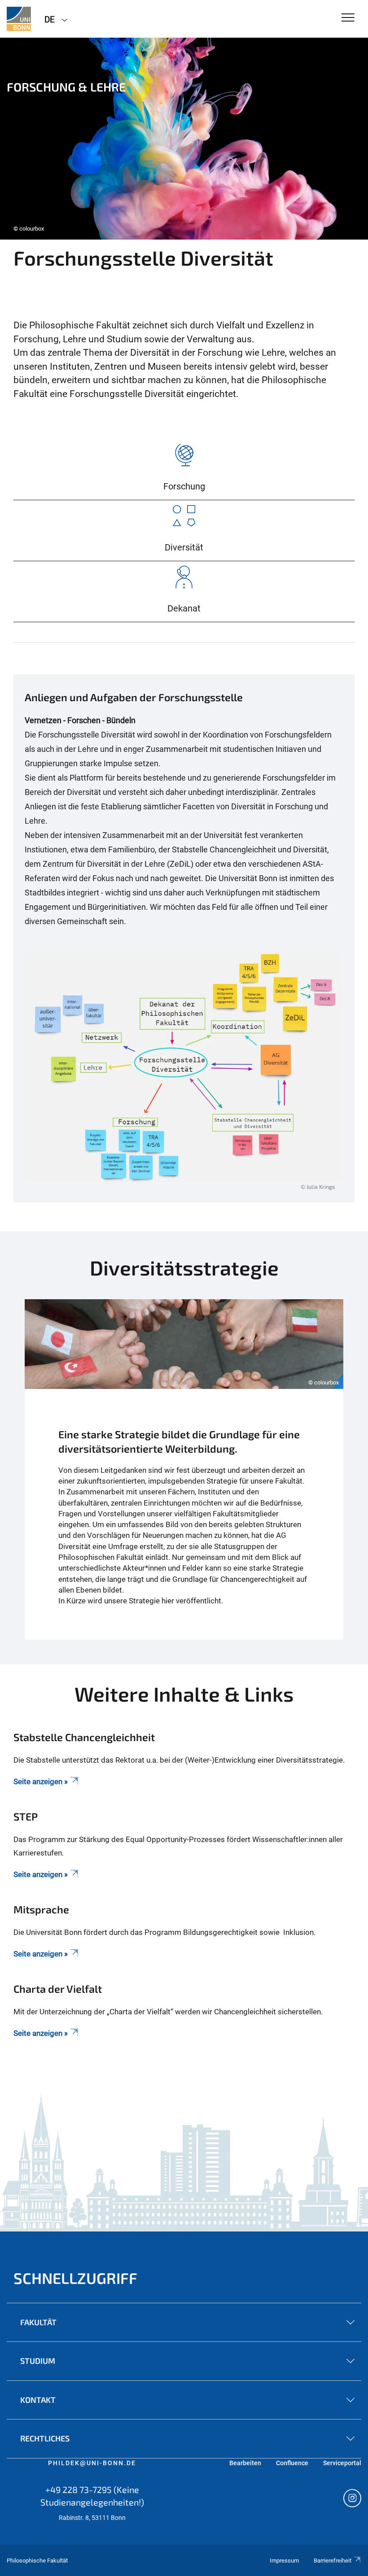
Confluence (292, 2463)
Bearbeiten (245, 2463)
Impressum (284, 2561)
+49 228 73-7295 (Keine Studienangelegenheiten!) (92, 2496)
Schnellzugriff (75, 2278)
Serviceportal (342, 2463)
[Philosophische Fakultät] (19, 19)
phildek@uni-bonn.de (92, 2463)
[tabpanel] (184, 139)
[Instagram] (352, 2499)
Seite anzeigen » (41, 1874)
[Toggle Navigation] (348, 18)
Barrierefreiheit (333, 2561)
